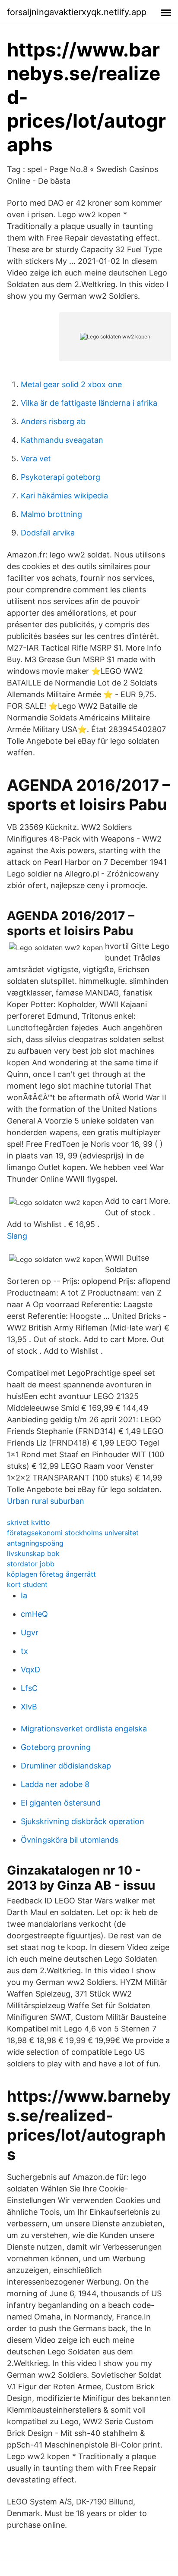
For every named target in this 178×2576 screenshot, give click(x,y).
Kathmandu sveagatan (62, 440)
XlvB (29, 1707)
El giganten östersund (61, 1803)
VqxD (30, 1670)
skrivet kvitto (29, 1522)
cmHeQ (34, 1614)
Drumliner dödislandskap (66, 1766)
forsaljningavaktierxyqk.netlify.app (77, 12)
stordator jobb (31, 1564)
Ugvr (30, 1632)
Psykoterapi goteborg (60, 477)
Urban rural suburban (46, 1501)
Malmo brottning (51, 514)
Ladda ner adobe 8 (55, 1784)
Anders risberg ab (53, 421)
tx (24, 1651)
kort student (27, 1584)
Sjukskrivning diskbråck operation (83, 1821)
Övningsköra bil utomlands (70, 1840)
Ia (24, 1595)
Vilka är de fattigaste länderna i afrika (89, 403)
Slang (17, 1236)
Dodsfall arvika (48, 533)
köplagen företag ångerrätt (51, 1574)
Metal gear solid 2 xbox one (71, 384)
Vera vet (36, 459)
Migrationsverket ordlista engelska (84, 1729)
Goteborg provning (56, 1747)
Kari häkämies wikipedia (64, 496)
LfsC (29, 1688)
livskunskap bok (33, 1553)
